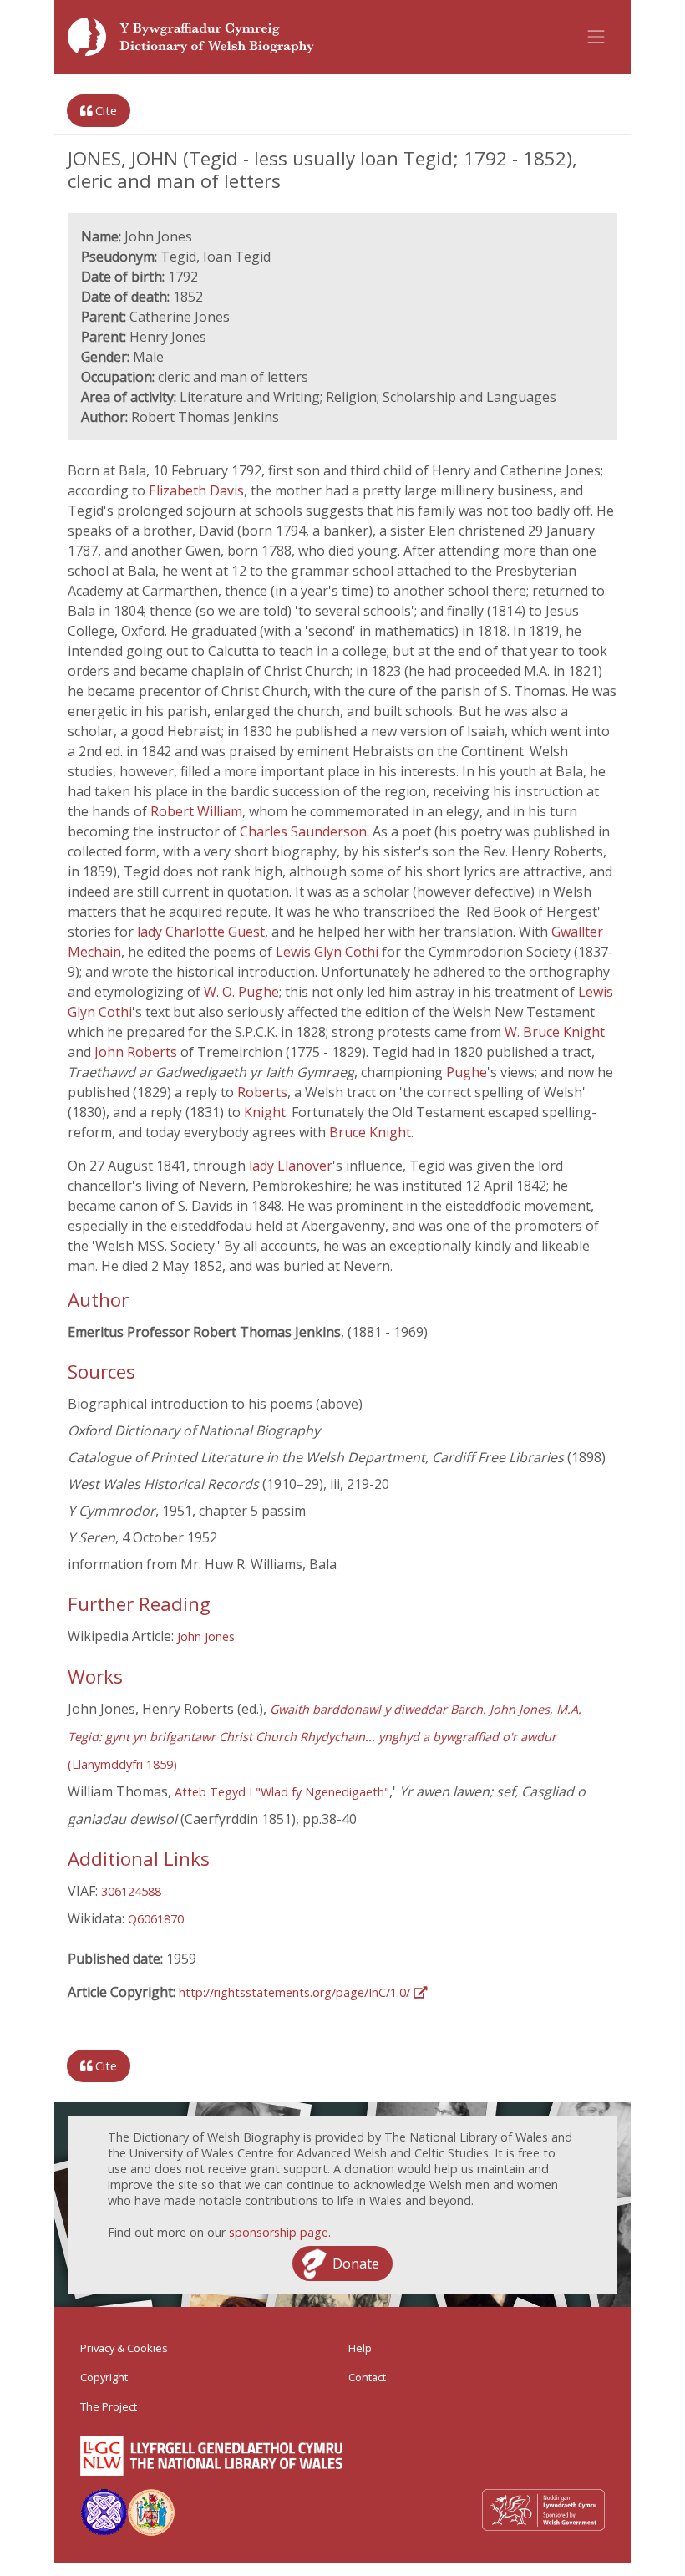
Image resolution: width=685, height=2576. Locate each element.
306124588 (131, 1891)
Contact (367, 2377)
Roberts (262, 1092)
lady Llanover (291, 1166)
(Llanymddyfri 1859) (325, 1737)
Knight (265, 1112)
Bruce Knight (370, 1132)
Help (360, 2348)
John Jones (206, 1636)
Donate (356, 2264)
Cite (104, 111)
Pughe (467, 1072)
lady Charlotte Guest (201, 932)
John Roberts (137, 1052)
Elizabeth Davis (196, 490)
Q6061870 (156, 1919)
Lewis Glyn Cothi (329, 952)
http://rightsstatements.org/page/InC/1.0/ (296, 1992)
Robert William (196, 811)
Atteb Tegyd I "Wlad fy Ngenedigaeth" (282, 1792)
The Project (109, 2406)
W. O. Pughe (241, 992)
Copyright (104, 2377)
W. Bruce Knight (555, 1032)
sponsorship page (279, 2232)
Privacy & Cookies (124, 2348)
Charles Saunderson (303, 831)
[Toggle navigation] (596, 37)
